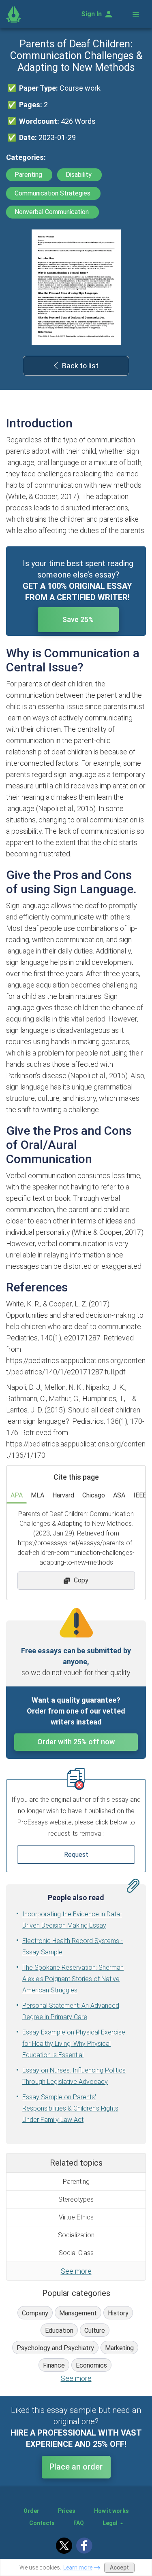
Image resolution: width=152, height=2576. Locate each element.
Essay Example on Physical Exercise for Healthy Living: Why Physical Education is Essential (74, 2044)
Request (76, 1855)
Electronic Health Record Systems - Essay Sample (73, 1946)
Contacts (42, 2523)
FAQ (79, 2523)
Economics (91, 2365)
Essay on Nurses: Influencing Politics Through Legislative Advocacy (74, 2076)
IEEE (140, 1495)
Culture (95, 2331)
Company (35, 2313)
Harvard (63, 1495)
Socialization (76, 2235)
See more (76, 2271)
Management (78, 2313)
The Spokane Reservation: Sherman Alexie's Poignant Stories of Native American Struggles (73, 1979)
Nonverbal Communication (52, 212)
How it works (111, 2511)
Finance (54, 2365)
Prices (67, 2511)
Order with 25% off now (76, 1742)
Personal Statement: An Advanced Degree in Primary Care (71, 2011)
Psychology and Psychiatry (55, 2348)
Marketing (119, 2348)
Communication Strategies (53, 193)
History (118, 2313)
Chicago (94, 1495)
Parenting (29, 175)
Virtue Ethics (76, 2217)
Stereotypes (76, 2199)
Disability (79, 175)
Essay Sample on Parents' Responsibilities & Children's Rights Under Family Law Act (70, 2108)
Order (31, 2511)
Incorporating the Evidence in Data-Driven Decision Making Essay (72, 1920)
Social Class (76, 2253)
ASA (119, 1495)
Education (59, 2331)
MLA (37, 1495)
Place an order (76, 2467)
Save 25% (78, 619)
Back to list (80, 366)
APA (17, 1495)
